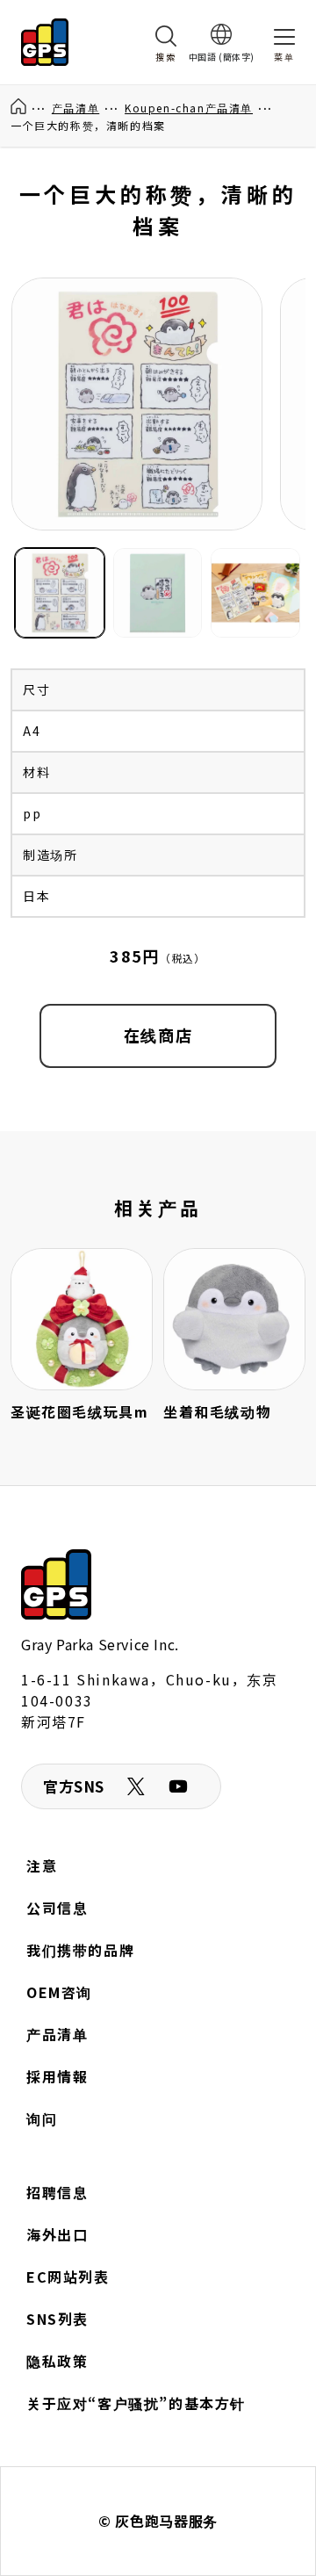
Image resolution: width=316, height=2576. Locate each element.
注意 (42, 1865)
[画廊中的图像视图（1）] (60, 593)
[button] (166, 42)
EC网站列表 (68, 2277)
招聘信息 (57, 2192)
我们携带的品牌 (80, 1950)
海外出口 (57, 2234)
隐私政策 (57, 2361)
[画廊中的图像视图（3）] (255, 593)
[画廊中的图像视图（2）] (158, 593)
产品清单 (75, 108)
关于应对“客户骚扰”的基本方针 (136, 2403)
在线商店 (158, 1035)
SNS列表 (57, 2319)
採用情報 (57, 2076)
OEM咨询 (59, 1992)
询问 (42, 2118)
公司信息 (57, 1908)
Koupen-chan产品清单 (189, 108)
